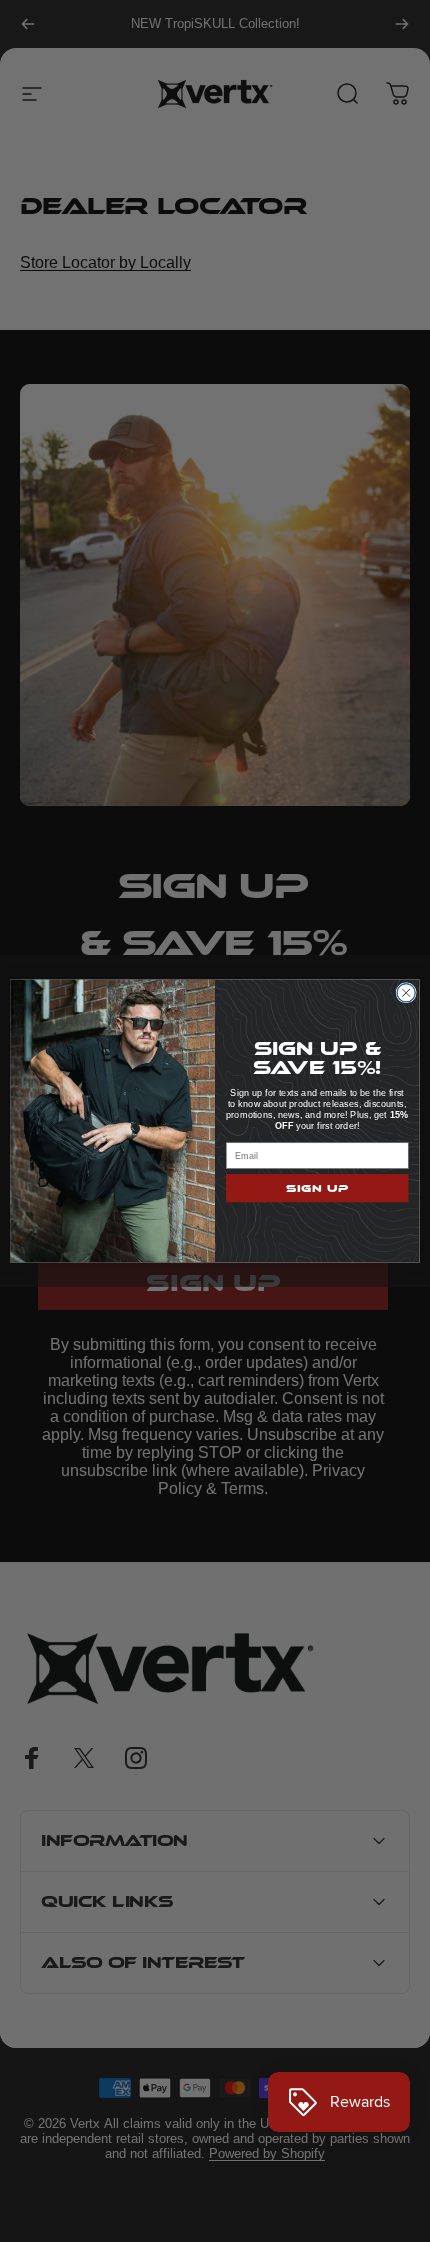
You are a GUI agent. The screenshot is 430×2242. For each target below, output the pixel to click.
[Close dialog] (406, 993)
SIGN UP (317, 1188)
